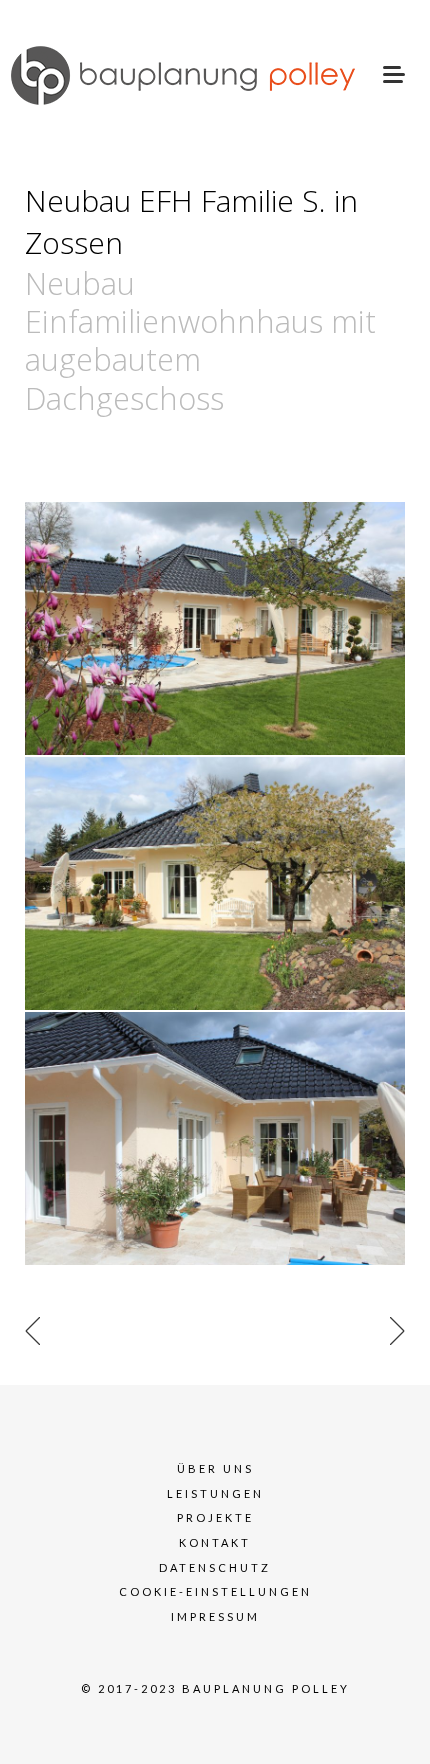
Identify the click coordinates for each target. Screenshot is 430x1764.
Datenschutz (215, 1567)
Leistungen (215, 1493)
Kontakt (215, 1542)
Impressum (215, 1616)
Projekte (215, 1517)
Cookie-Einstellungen (215, 1591)
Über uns (215, 1468)
